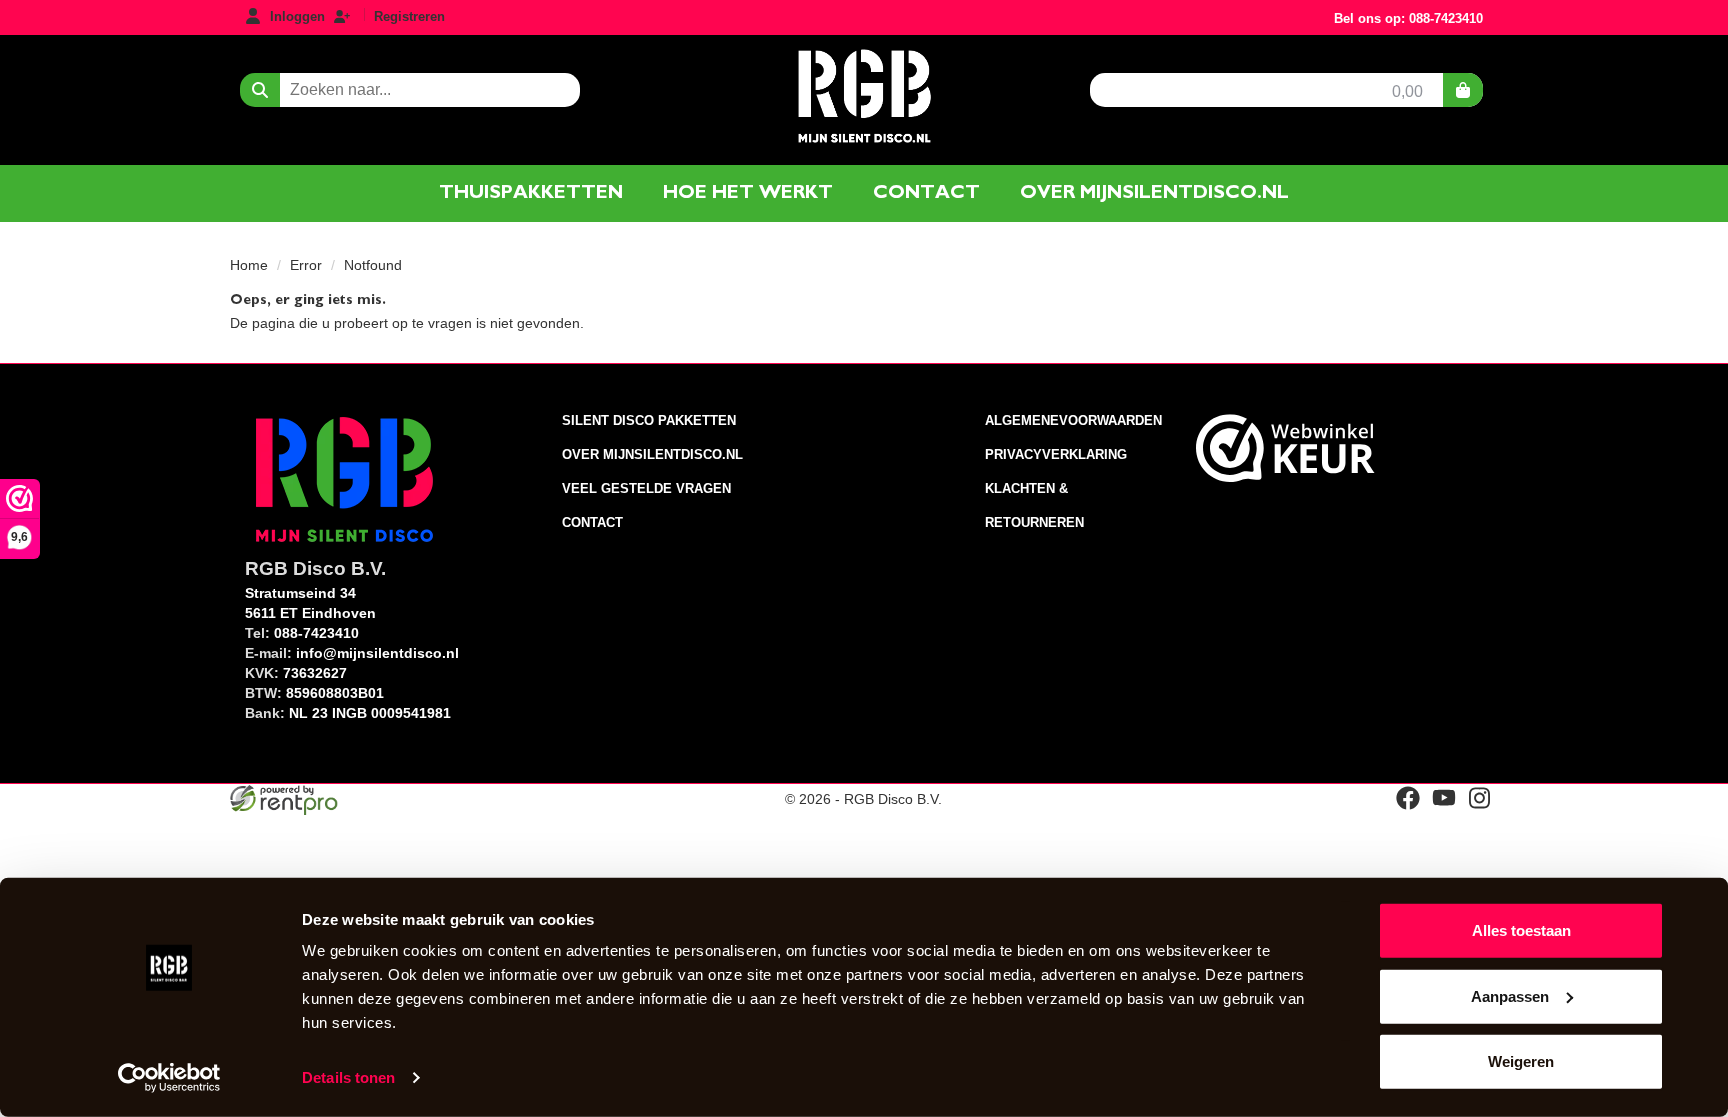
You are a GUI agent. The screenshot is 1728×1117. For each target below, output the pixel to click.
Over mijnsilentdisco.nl (1154, 192)
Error (306, 265)
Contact (926, 192)
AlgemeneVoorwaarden (1073, 420)
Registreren (409, 16)
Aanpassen (1510, 995)
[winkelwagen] (1463, 90)
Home (249, 265)
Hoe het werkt (748, 192)
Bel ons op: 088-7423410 (1408, 18)
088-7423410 (316, 633)
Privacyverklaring (1056, 454)
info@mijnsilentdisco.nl (377, 653)
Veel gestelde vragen (646, 488)
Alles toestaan (1521, 930)
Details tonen (348, 1077)
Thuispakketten (531, 192)
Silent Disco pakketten (649, 420)
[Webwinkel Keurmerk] (1285, 448)
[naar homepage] (864, 94)
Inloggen (297, 16)
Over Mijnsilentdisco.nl (652, 454)
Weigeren (1521, 1061)
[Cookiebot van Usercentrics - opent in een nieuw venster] (169, 1078)
